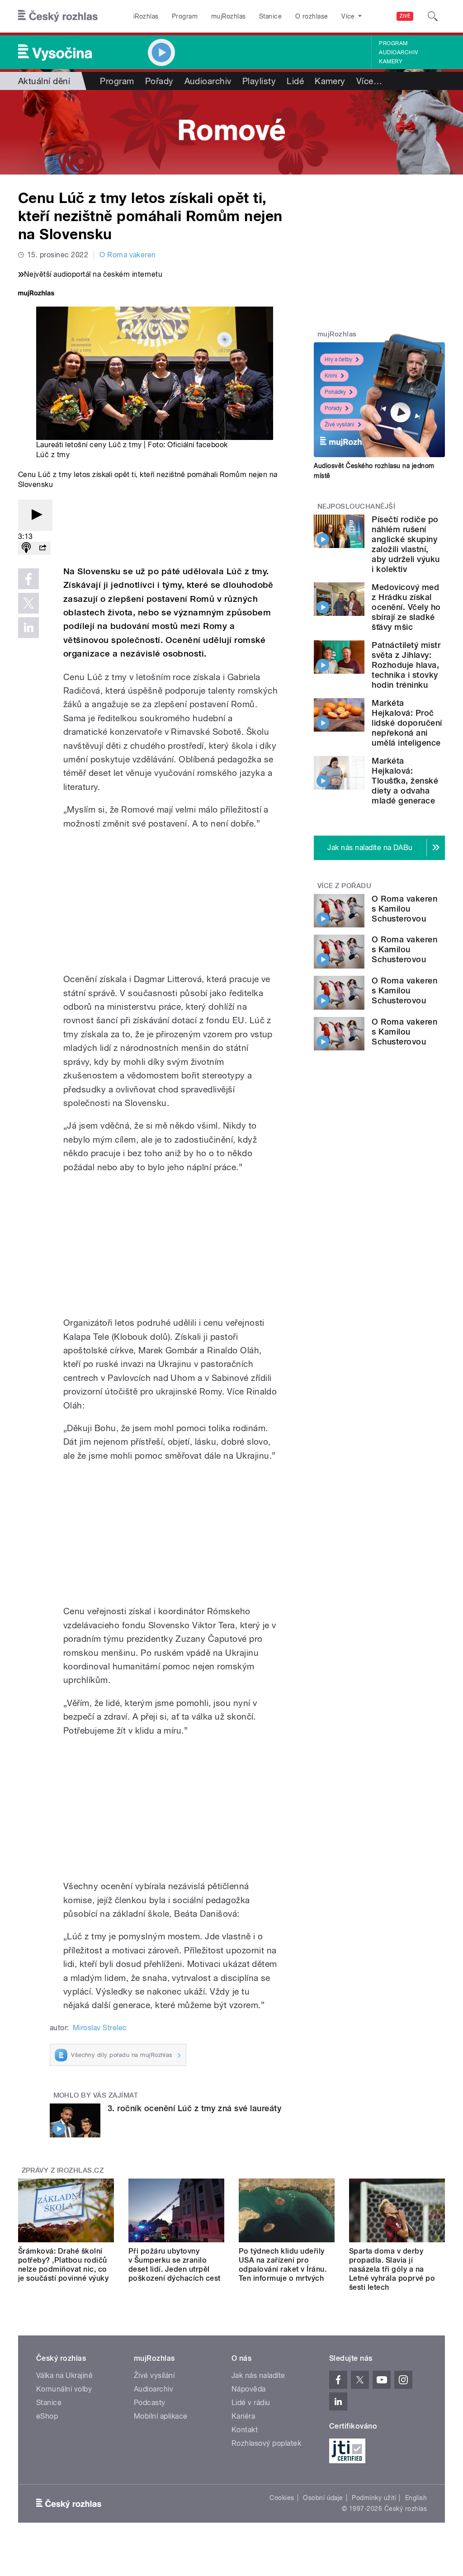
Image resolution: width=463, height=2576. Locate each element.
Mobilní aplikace (161, 2416)
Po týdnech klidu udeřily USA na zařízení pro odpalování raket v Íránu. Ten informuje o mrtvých (283, 2265)
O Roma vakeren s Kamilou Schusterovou (404, 909)
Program (185, 16)
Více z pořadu (344, 886)
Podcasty (150, 2403)
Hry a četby (338, 359)
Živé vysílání (340, 425)
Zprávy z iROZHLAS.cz (63, 2170)
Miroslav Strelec (100, 2028)
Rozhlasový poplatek (266, 2443)
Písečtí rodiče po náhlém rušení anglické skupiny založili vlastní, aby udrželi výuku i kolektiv (406, 544)
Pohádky (335, 392)
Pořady (159, 81)
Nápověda (249, 2389)
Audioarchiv (398, 52)
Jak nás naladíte (258, 2375)
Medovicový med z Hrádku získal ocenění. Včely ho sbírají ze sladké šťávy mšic (406, 607)
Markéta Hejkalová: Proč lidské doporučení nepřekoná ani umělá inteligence (407, 723)
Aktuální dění (44, 81)
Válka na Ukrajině (64, 2375)
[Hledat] (433, 16)
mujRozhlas (229, 16)
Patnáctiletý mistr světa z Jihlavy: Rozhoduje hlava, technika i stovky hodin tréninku (406, 665)
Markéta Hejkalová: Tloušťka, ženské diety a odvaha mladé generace (405, 781)
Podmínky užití (374, 2498)
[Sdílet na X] (28, 603)
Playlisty (259, 81)
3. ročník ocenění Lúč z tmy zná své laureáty (194, 2108)
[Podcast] (26, 548)
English (416, 2498)
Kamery (391, 61)
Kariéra (243, 2416)
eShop (47, 2416)
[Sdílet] (43, 548)
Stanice (270, 16)
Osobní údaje (323, 2498)
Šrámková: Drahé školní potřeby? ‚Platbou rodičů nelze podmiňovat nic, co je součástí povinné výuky (63, 2265)
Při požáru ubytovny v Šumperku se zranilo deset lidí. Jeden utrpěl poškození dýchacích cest (175, 2265)
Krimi (331, 376)
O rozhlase (312, 16)
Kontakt (245, 2430)
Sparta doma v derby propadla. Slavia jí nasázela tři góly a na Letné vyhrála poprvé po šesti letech (392, 2269)
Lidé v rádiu (251, 2403)
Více (369, 81)
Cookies (282, 2498)
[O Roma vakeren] (231, 132)
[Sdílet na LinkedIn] (28, 628)
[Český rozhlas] (58, 16)
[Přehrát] (35, 515)
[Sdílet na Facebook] (28, 579)
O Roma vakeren (128, 255)
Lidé (295, 81)
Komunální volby (64, 2389)
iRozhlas (146, 16)
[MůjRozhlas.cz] (36, 294)
